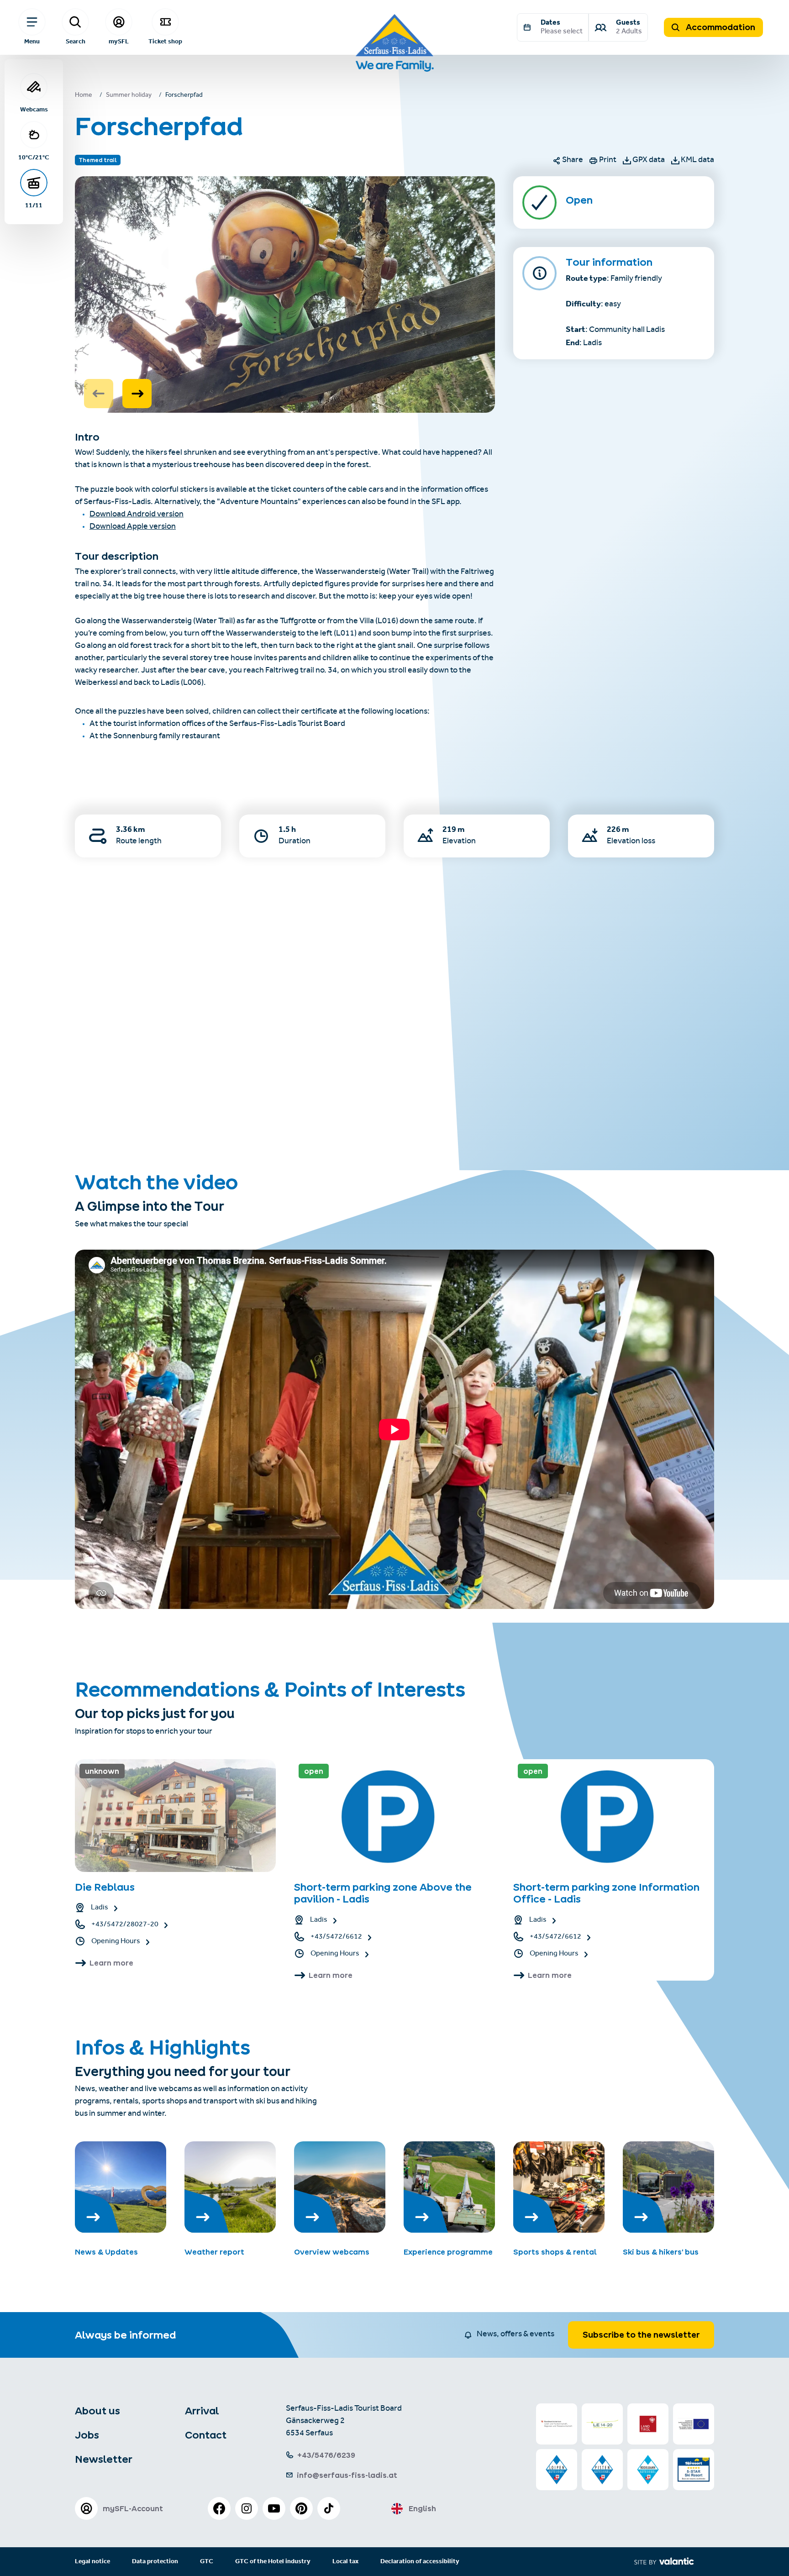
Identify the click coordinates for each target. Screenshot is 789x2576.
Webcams (34, 109)
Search (76, 41)
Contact (206, 2435)
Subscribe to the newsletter (641, 2335)
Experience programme (448, 2252)
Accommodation (720, 27)
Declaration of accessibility (420, 2562)
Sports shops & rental (555, 2252)
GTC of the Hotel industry (273, 2562)
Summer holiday (129, 96)
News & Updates (106, 2252)
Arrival (202, 2411)
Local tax (345, 2562)
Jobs (87, 2435)
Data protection (155, 2562)
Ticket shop (165, 41)
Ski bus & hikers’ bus (661, 2252)
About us (97, 2411)
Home (84, 96)
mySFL (119, 41)
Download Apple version (133, 527)
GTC (207, 2562)
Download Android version (137, 515)
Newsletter (104, 2459)
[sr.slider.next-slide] (137, 394)
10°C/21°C (34, 157)
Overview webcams (332, 2252)
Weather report (214, 2252)
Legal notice (92, 2562)
